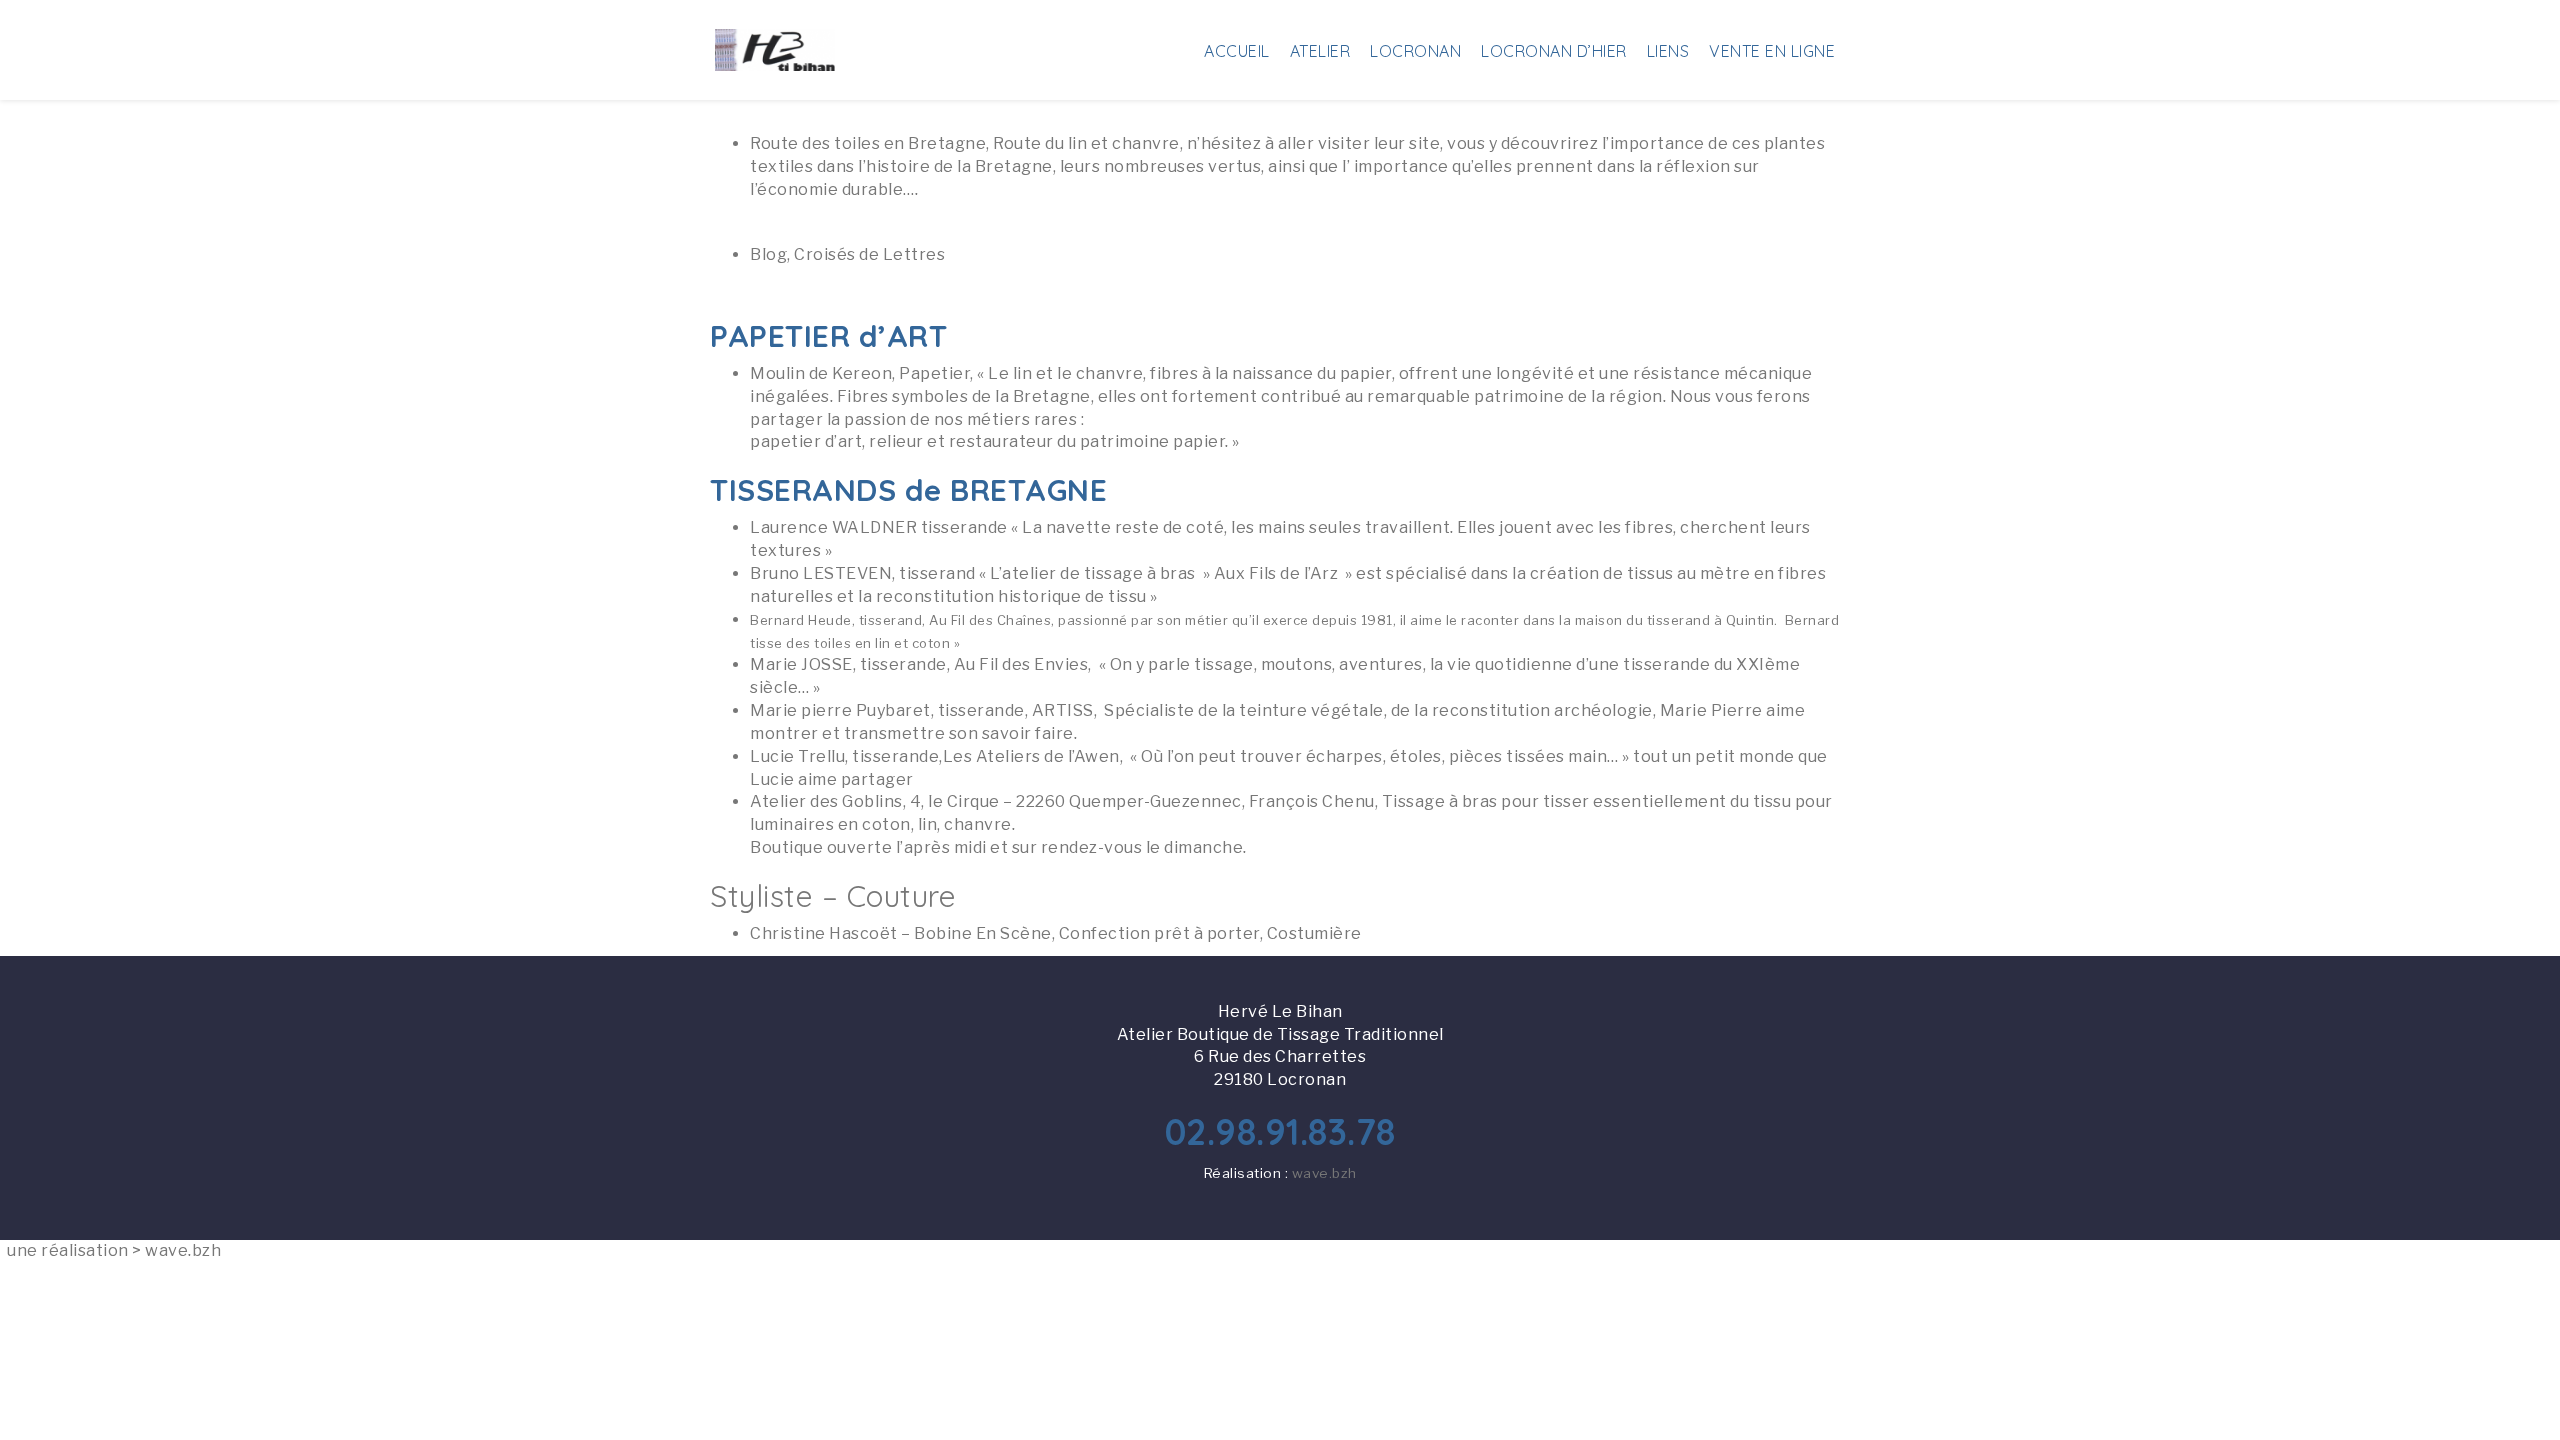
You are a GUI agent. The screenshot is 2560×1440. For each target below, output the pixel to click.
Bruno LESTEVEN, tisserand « (870, 573)
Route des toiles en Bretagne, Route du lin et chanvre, (968, 143)
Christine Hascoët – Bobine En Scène (901, 933)
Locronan (1415, 51)
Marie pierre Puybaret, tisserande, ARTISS (922, 710)
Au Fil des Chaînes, (902, 620)
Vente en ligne (1772, 51)
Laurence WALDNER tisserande (879, 527)
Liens (1668, 51)
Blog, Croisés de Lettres (847, 254)
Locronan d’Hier (1554, 51)
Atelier (1320, 51)
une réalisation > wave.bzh (114, 1250)
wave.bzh (1324, 1173)
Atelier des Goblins (826, 801)
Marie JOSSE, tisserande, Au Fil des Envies (919, 664)
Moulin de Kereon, (823, 373)
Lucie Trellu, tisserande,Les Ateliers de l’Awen (935, 756)
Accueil (1237, 51)
